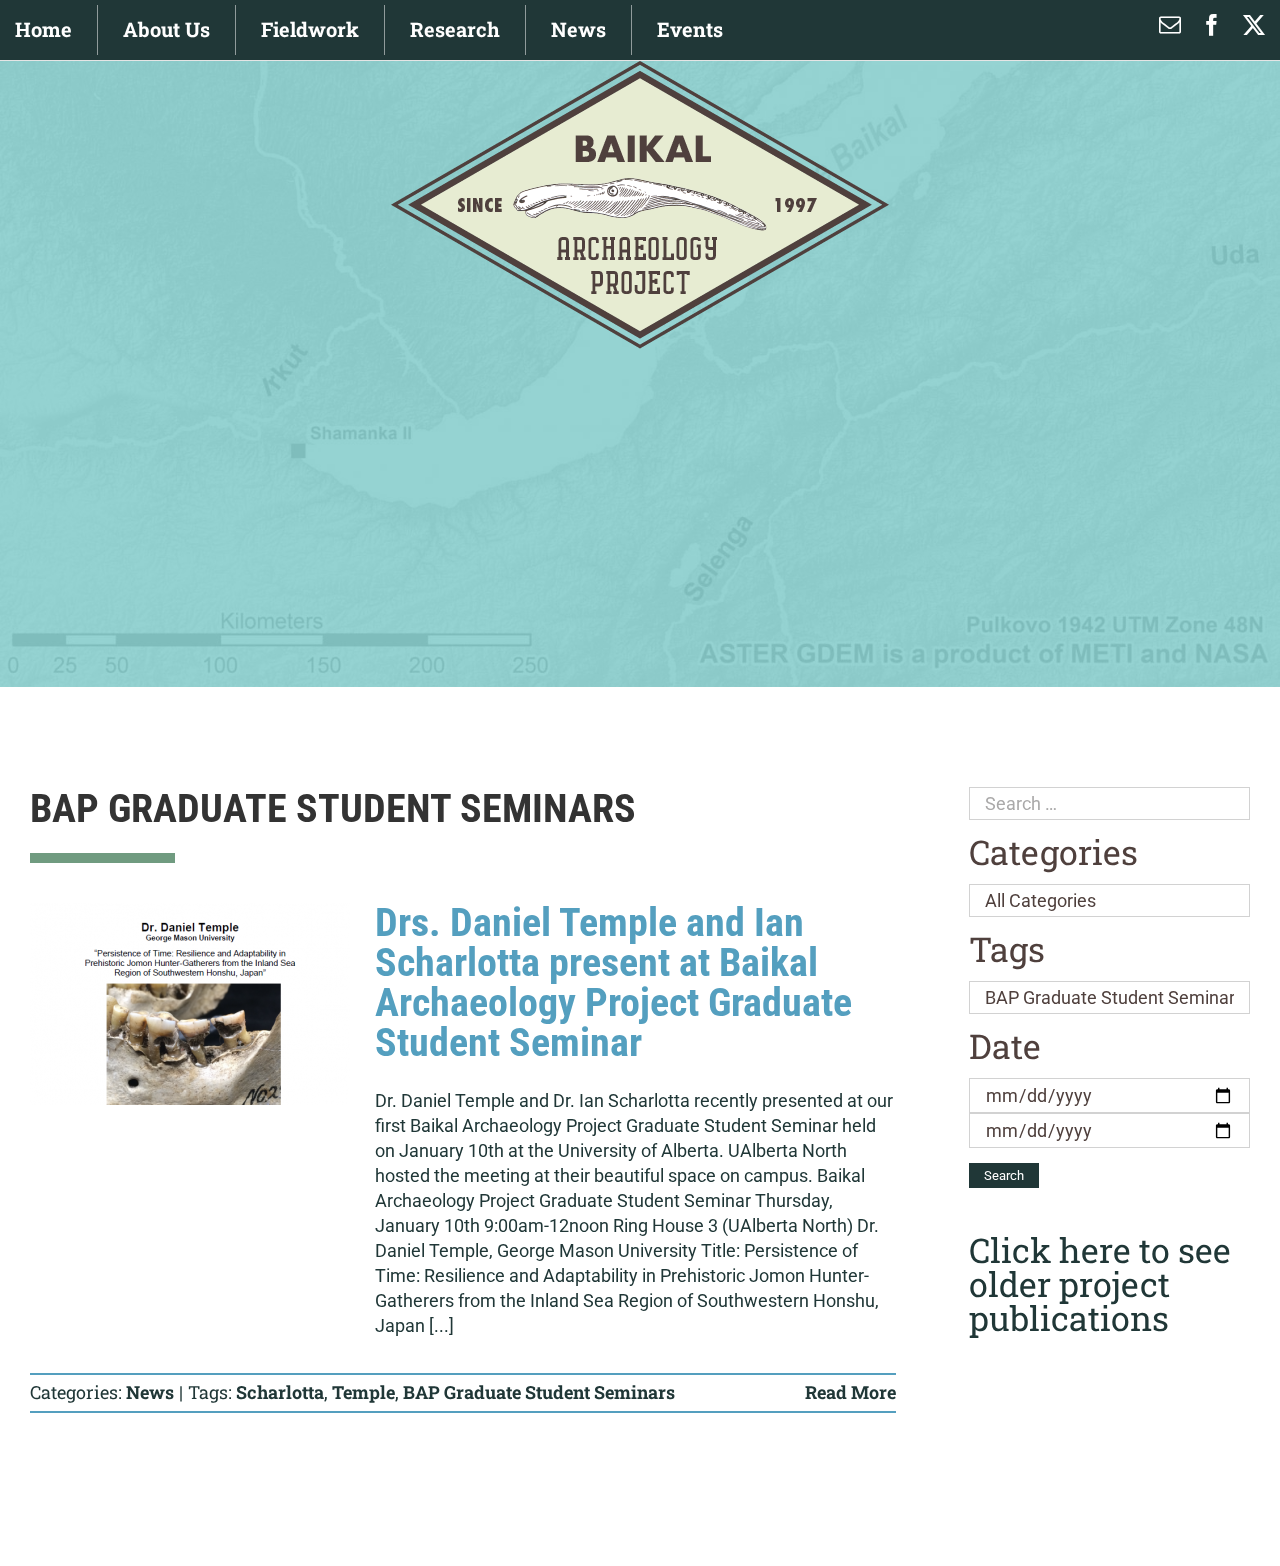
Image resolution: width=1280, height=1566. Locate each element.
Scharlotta (280, 1392)
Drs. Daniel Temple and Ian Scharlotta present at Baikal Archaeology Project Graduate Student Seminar (613, 982)
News (150, 1392)
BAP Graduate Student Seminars (539, 1392)
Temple (363, 1392)
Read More (850, 1392)
